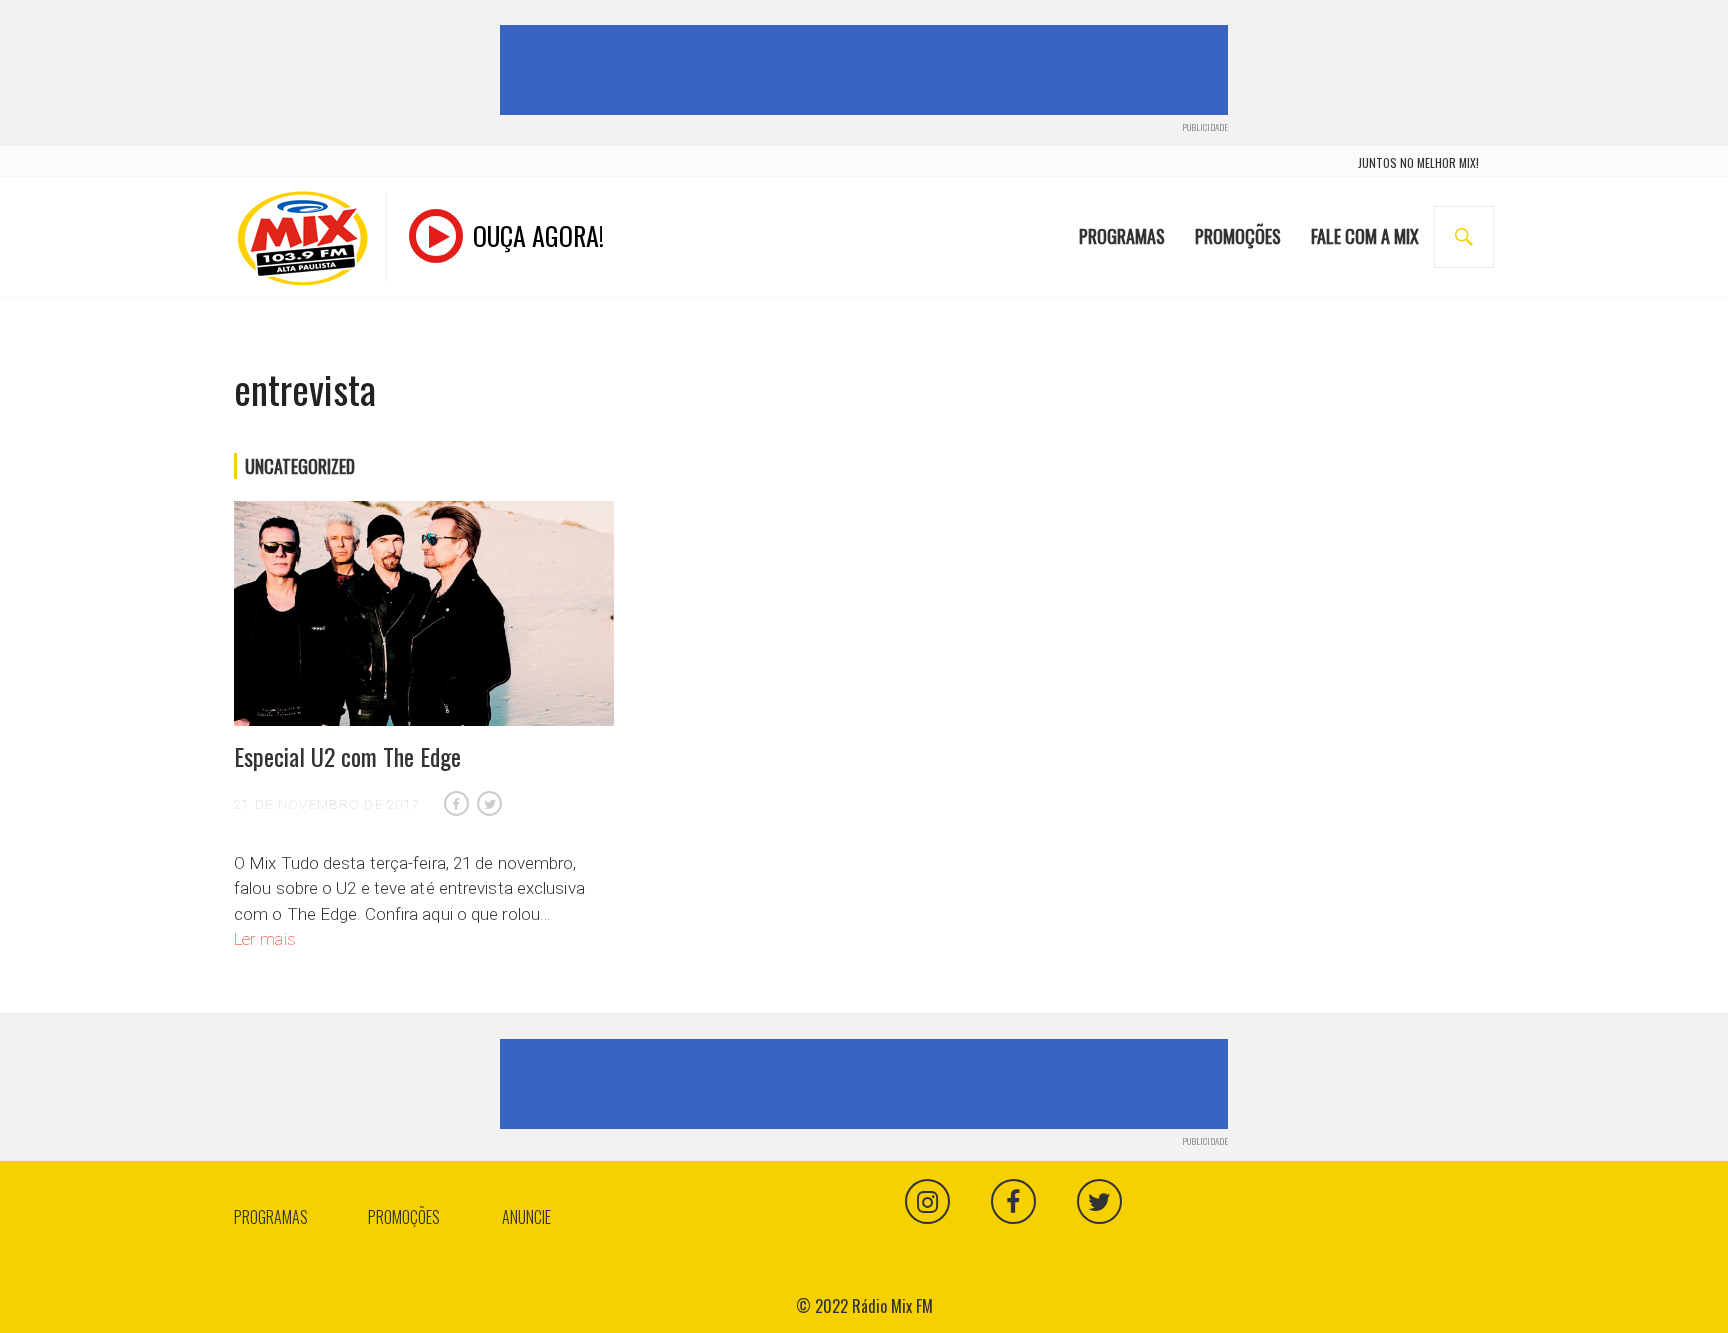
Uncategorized (300, 466)
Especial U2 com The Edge (347, 756)
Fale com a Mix (1365, 236)
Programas (1122, 236)
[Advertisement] (868, 70)
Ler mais (265, 939)
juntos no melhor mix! (1418, 162)
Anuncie (526, 1217)
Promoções (1238, 236)
